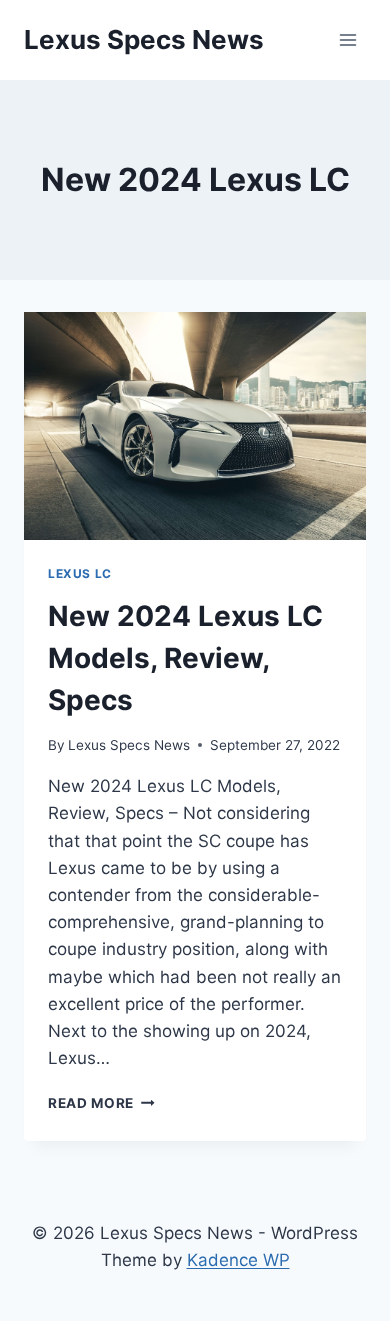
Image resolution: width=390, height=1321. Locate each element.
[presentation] (195, 426)
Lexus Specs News (129, 745)
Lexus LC (80, 573)
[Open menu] (347, 39)
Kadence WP (238, 1260)
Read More (101, 1103)
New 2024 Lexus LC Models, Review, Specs (185, 658)
